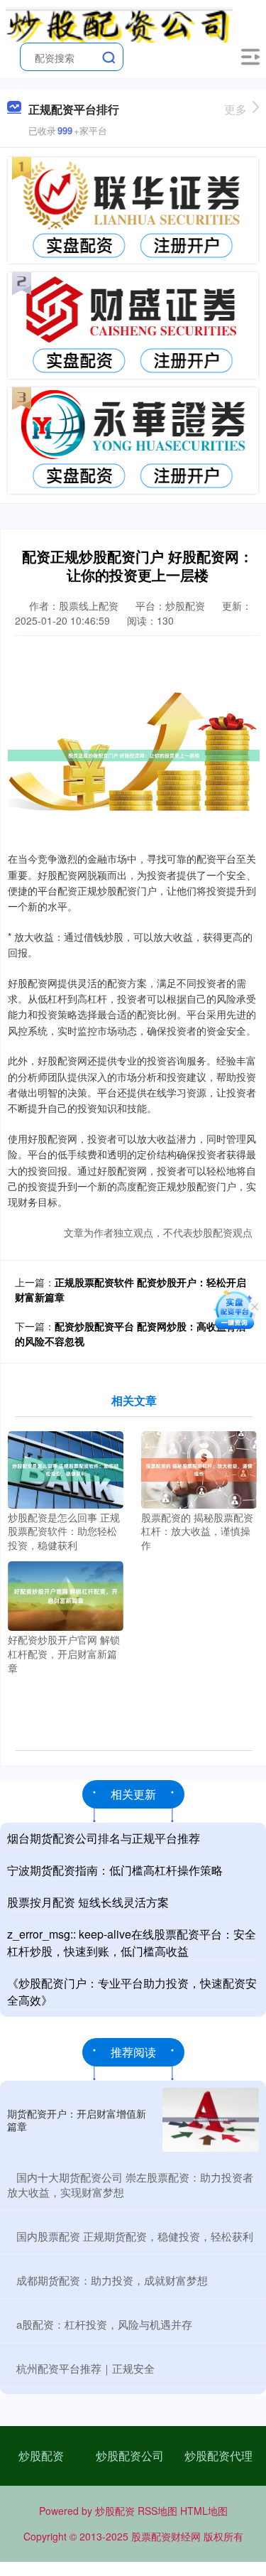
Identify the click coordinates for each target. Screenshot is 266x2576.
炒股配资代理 (218, 2456)
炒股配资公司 (130, 2456)
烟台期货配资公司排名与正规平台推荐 (104, 1838)
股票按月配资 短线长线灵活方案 (88, 1902)
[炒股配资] (119, 23)
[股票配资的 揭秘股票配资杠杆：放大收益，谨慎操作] (199, 1468)
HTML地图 (204, 2511)
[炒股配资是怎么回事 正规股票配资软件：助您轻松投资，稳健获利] (66, 1468)
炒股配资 (41, 2456)
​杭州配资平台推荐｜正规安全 (85, 2368)
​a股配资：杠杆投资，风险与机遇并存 (104, 2324)
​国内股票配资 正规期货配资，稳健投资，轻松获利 (135, 2236)
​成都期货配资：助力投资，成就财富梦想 (112, 2280)
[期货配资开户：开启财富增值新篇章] (211, 2120)
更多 (235, 109)
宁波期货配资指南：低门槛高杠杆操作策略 (115, 1870)
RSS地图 (157, 2511)
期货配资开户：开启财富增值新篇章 (77, 2120)
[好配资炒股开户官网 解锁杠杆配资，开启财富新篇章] (66, 1595)
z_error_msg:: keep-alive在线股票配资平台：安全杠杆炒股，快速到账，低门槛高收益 (132, 1942)
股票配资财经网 (166, 2536)
